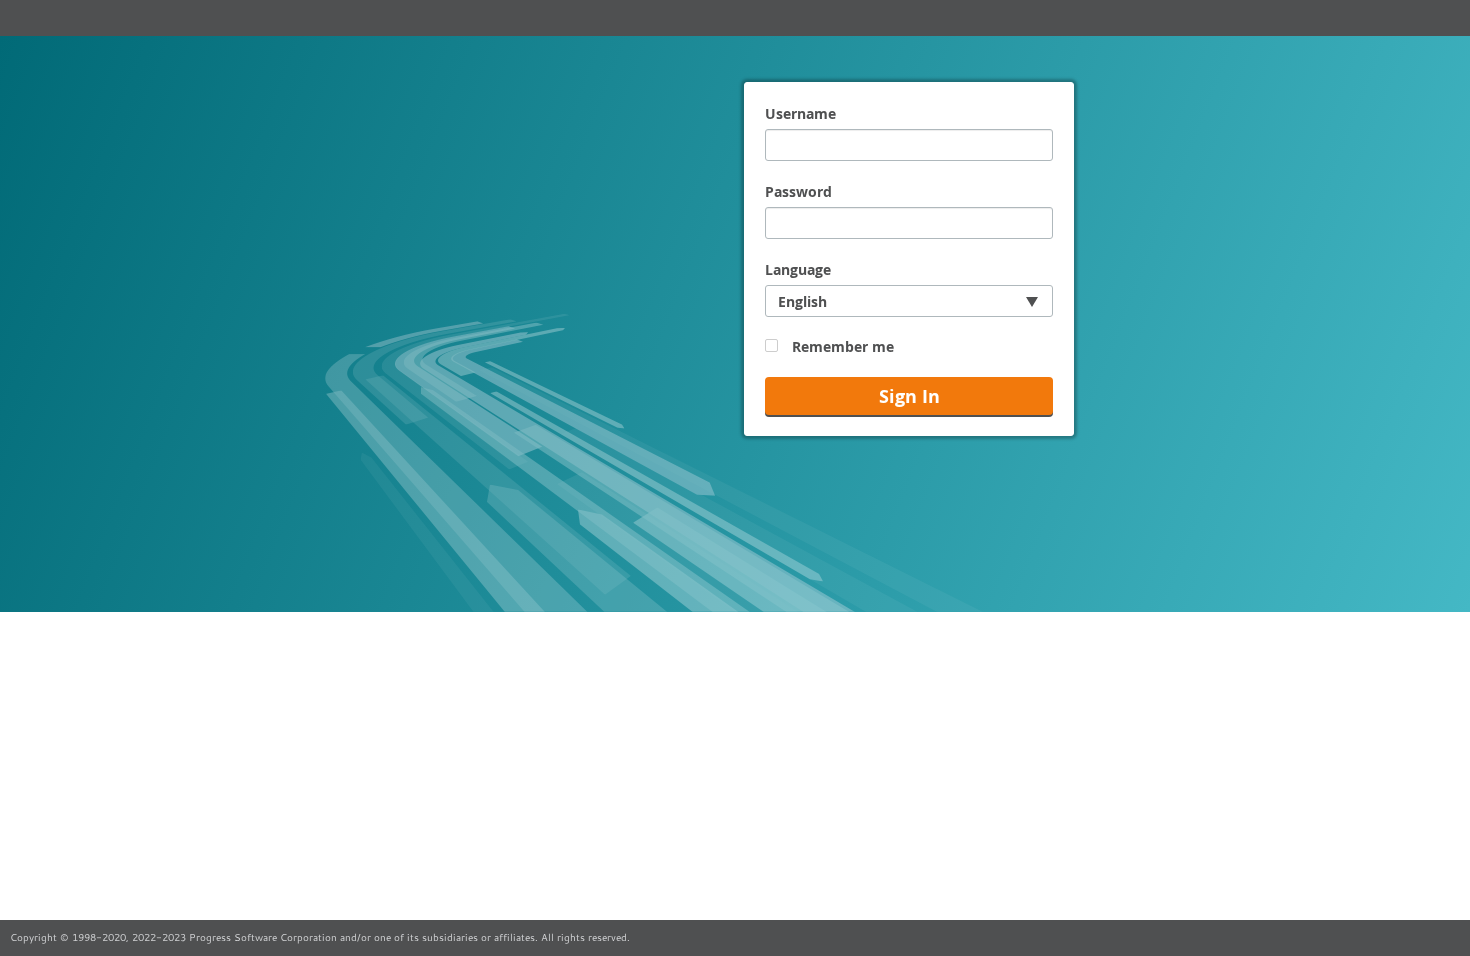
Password (798, 191)
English (802, 301)
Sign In (909, 396)
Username (800, 113)
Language (798, 269)
